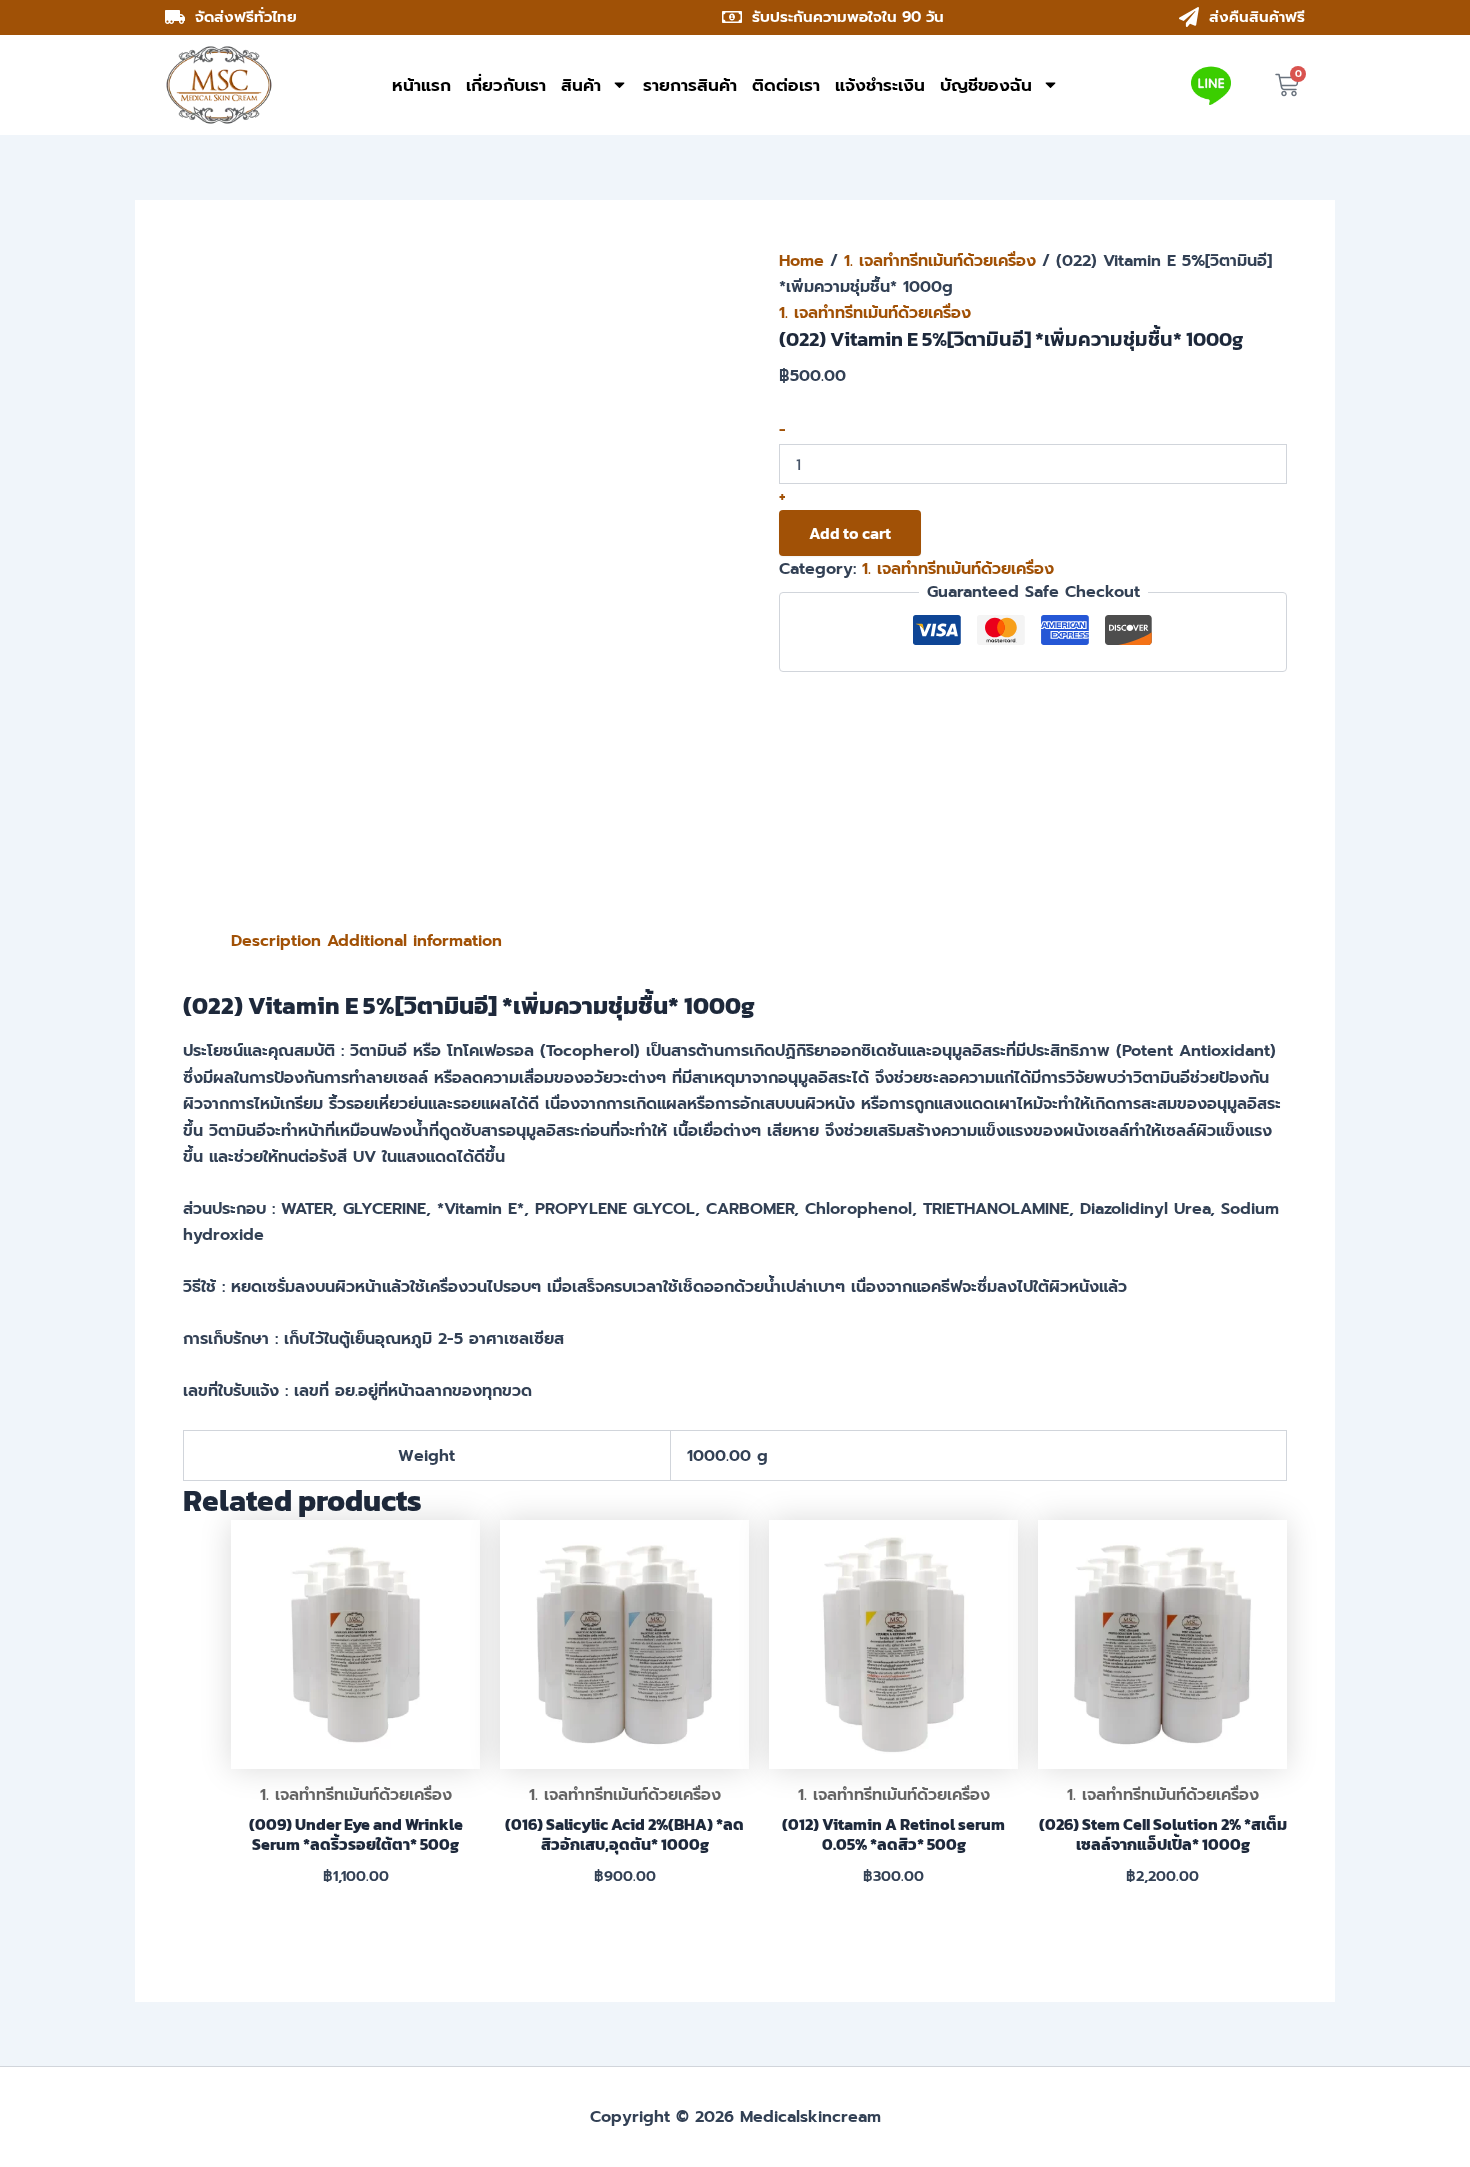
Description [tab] (276, 941)
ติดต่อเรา (786, 85)
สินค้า (581, 85)
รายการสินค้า (690, 85)
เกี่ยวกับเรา (506, 85)
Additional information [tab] (414, 941)
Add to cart (850, 533)
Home (801, 261)
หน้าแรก (421, 85)
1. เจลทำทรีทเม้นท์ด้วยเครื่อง (940, 261)
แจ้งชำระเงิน (880, 85)
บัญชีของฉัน (986, 85)
